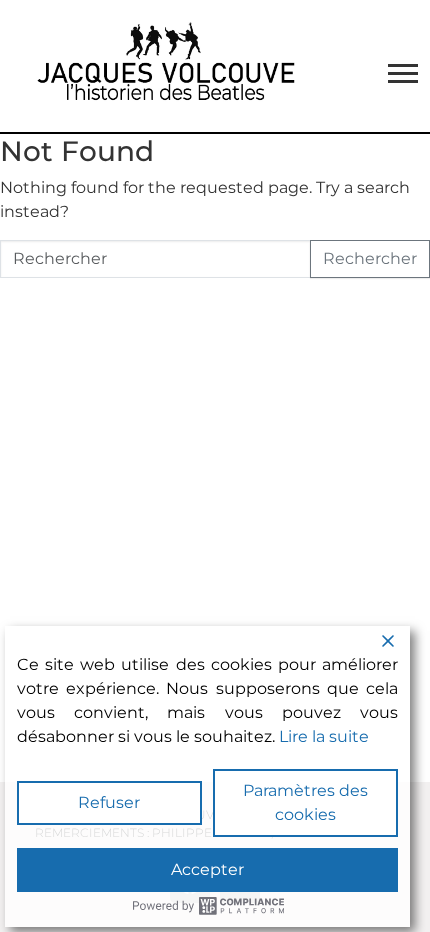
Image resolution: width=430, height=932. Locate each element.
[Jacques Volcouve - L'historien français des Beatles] (162, 66)
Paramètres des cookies (305, 802)
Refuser (109, 802)
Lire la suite (324, 736)
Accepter (207, 869)
